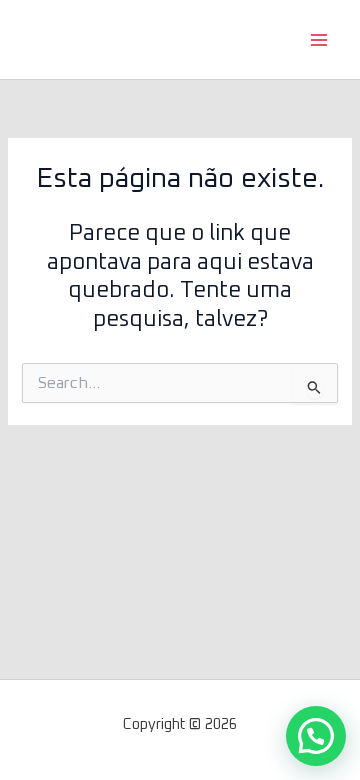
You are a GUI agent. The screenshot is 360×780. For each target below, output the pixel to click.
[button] (316, 736)
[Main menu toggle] (319, 40)
